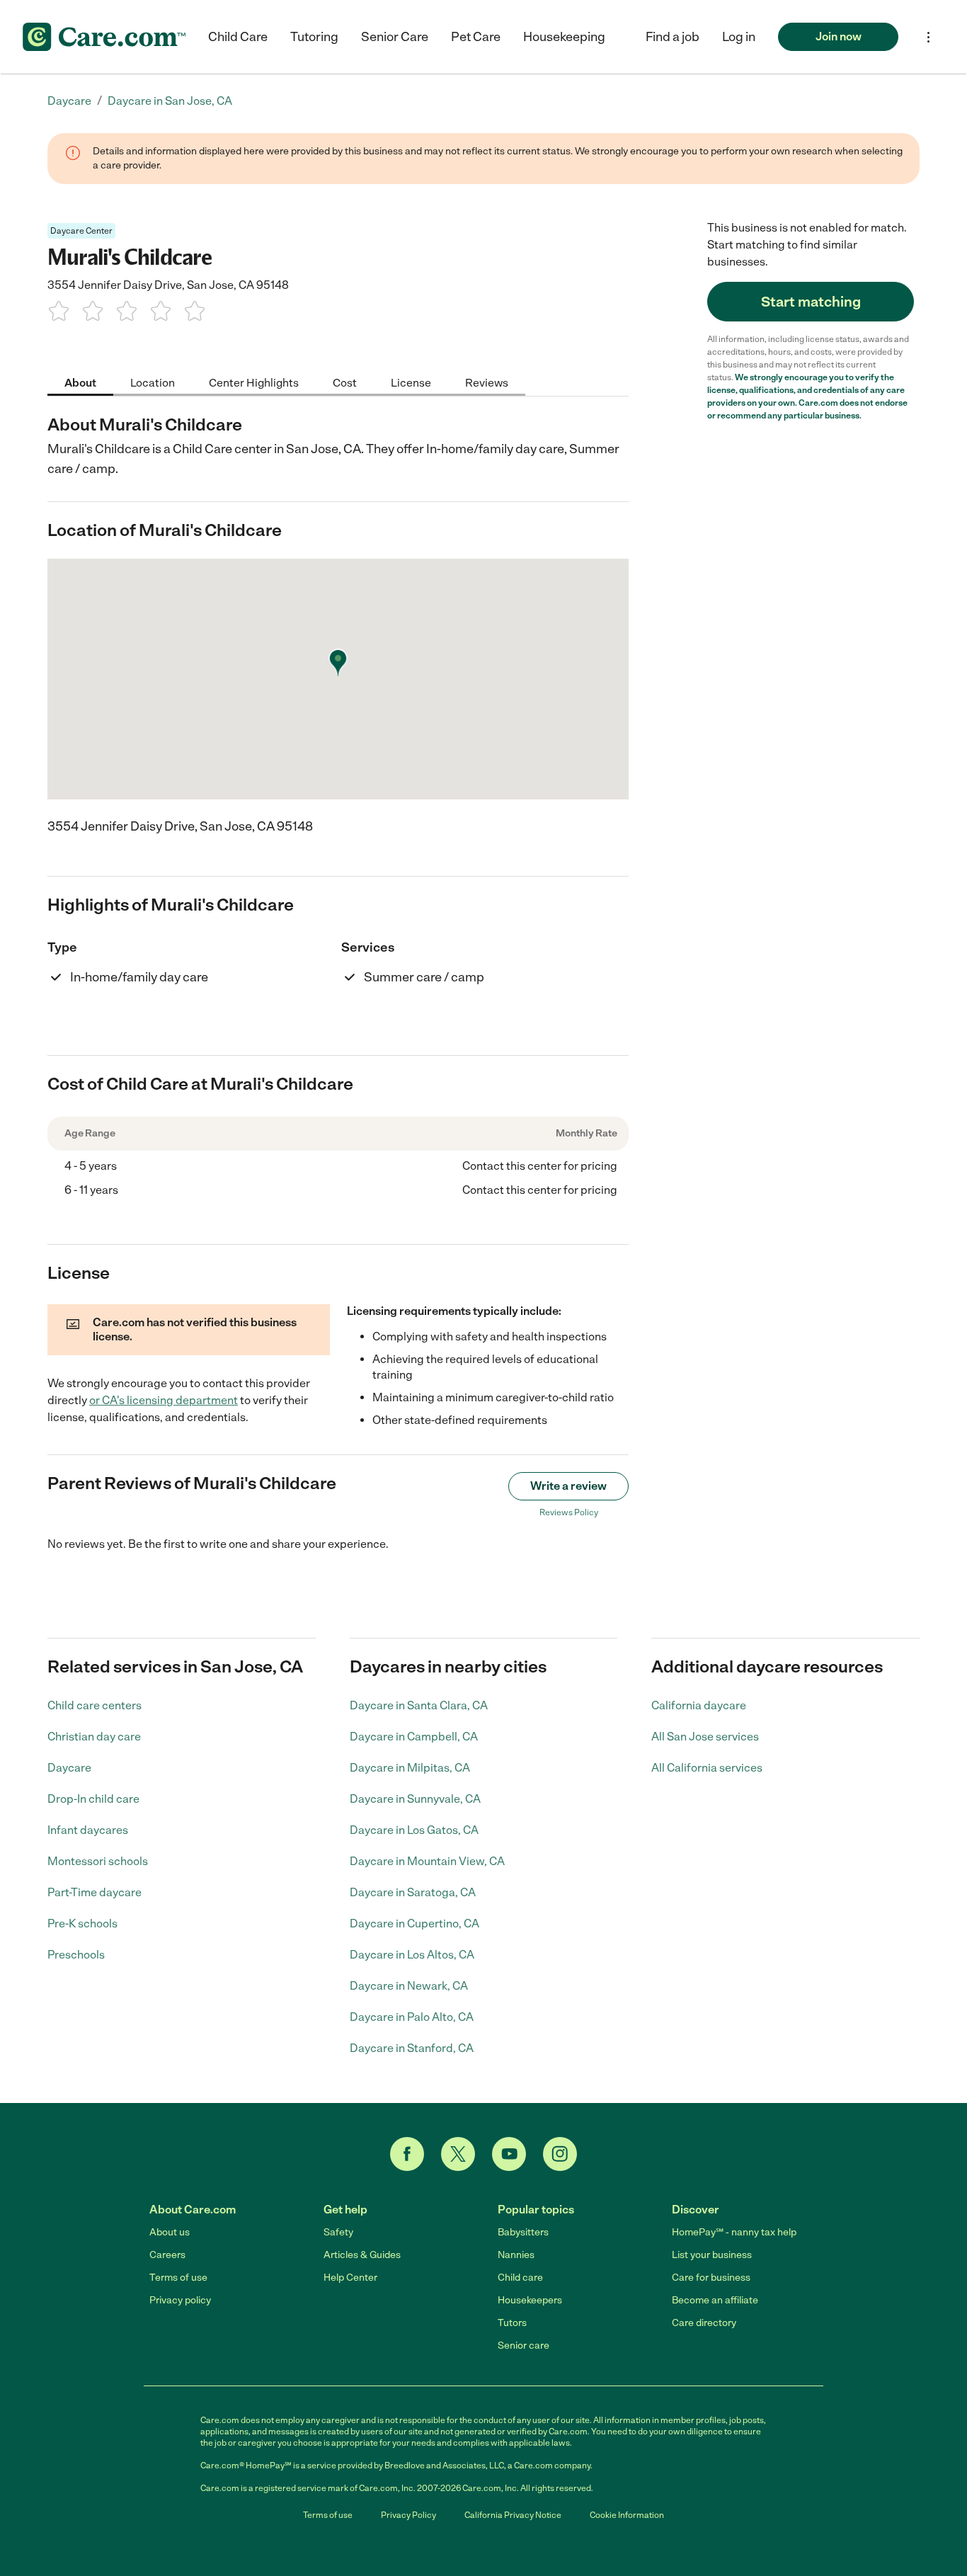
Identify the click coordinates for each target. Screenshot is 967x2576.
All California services (707, 1768)
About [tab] (80, 382)
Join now (839, 36)
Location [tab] (153, 382)
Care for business (711, 2278)
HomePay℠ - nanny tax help (734, 2232)
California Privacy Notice (513, 2515)
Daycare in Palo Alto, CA (412, 2017)
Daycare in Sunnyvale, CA (415, 1799)
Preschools (76, 1955)
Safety (338, 2232)
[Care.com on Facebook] (407, 2154)
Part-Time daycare (95, 1892)
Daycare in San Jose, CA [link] (170, 101)
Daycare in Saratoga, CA (413, 1892)
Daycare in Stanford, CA (412, 2048)
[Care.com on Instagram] (560, 2154)
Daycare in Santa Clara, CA (419, 1705)
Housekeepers (530, 2300)
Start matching (811, 302)
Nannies (516, 2255)
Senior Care (395, 37)
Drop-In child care (93, 1799)
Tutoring (314, 37)
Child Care (238, 37)
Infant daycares (88, 1830)
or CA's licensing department (164, 1400)
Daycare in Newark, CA (409, 1986)
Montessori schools (98, 1861)
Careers (167, 2255)
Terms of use (178, 2278)
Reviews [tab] (487, 382)
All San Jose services (705, 1737)
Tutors (512, 2323)
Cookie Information (627, 2515)
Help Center (350, 2278)
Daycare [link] (69, 101)
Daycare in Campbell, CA (414, 1737)
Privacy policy (180, 2300)
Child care (520, 2278)
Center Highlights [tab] (254, 382)
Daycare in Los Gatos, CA (414, 1830)
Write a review (568, 1486)
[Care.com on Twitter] (458, 2154)
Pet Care (476, 37)
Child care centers (95, 1705)
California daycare (699, 1705)
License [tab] (411, 382)
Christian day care (94, 1737)
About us (170, 2232)
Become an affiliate (715, 2300)
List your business (712, 2255)
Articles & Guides (362, 2255)
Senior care (523, 2346)
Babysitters (523, 2232)
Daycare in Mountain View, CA (427, 1861)
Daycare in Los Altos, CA (412, 1955)
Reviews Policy (569, 1512)
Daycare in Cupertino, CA (414, 1924)
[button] (739, 37)
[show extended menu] (928, 37)
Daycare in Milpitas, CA (410, 1768)
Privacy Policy (408, 2515)
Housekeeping (564, 37)
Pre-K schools (82, 1924)
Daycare (69, 1768)
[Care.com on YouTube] (509, 2154)
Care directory (704, 2323)
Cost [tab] (345, 382)
